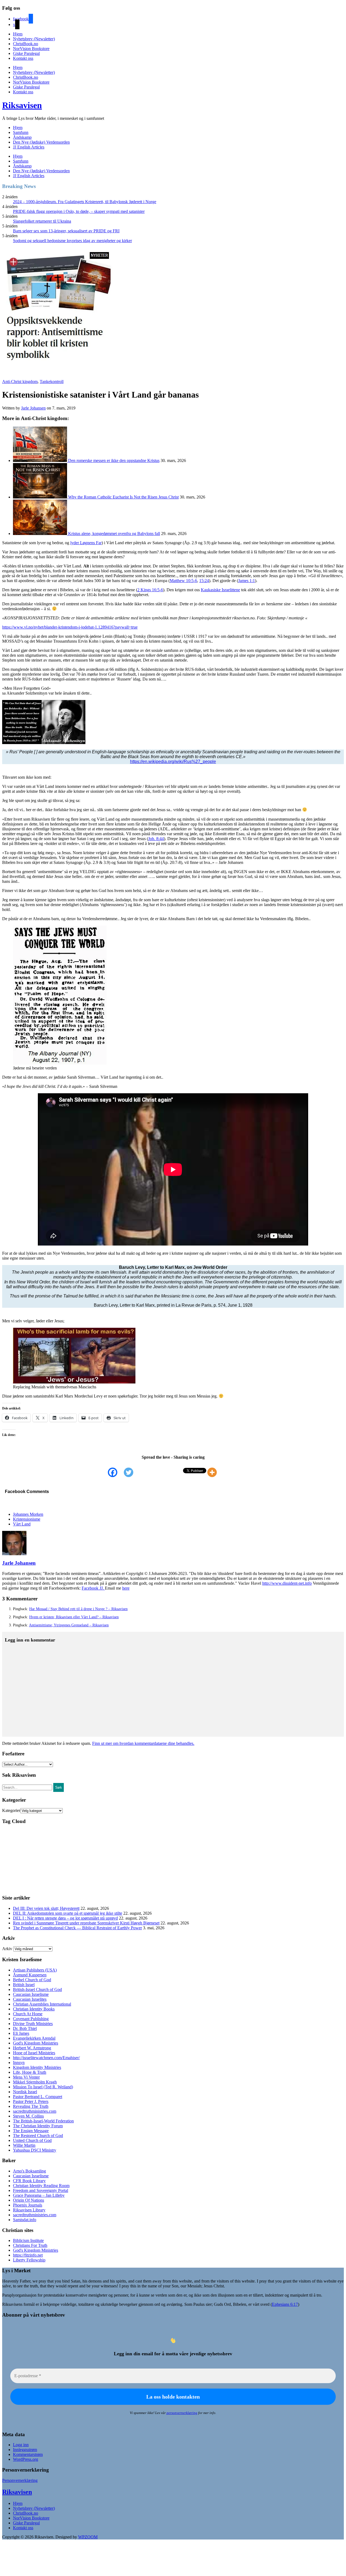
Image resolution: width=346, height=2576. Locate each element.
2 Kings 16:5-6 (150, 590)
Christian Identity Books (34, 2009)
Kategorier (11, 1810)
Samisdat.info (25, 2220)
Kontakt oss (23, 58)
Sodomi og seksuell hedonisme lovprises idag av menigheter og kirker (72, 241)
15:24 (204, 581)
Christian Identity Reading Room (41, 2186)
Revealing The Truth (31, 2106)
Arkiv (7, 1949)
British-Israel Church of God (37, 1989)
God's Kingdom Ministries (36, 2043)
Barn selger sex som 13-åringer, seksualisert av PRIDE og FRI (66, 231)
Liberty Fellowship (29, 2260)
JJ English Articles (29, 147)
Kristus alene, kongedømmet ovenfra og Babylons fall (114, 534)
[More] (215, 1472)
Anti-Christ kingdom (20, 382)
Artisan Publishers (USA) (35, 1970)
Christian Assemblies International (42, 2004)
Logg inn (21, 2445)
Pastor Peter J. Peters (31, 2101)
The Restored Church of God (38, 2136)
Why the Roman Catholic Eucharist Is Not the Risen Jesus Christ (123, 497)
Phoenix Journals (28, 2205)
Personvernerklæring (20, 2480)
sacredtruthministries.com (35, 2111)
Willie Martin (24, 2145)
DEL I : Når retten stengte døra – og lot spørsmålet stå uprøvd (65, 1918)
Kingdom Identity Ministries (37, 2067)
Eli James (21, 2033)
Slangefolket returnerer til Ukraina (42, 221)
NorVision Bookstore (31, 49)
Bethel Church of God (32, 1980)
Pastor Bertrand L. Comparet (38, 2097)
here (126, 1588)
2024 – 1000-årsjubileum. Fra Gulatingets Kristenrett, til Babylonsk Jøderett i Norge (85, 202)
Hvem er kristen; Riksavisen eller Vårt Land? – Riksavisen (74, 1617)
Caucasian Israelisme (31, 1994)
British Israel (24, 1985)
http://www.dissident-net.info (287, 1583)
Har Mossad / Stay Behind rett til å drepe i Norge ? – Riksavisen (78, 1609)
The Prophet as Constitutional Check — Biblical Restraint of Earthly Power (77, 1928)
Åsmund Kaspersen (30, 1975)
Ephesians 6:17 (285, 2304)
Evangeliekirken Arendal (34, 2038)
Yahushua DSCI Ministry (35, 2150)
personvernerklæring (182, 2413)
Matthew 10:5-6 (183, 581)
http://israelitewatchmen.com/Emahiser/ (46, 2058)
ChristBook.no (26, 44)
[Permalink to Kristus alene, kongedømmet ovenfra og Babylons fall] (41, 534)
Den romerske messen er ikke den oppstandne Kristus (114, 460)
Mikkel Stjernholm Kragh (35, 2082)
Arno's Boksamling (29, 2171)
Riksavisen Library (29, 2210)
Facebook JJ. (93, 1588)
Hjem (18, 34)
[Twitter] (132, 1472)
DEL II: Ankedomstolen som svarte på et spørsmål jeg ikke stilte (68, 1913)
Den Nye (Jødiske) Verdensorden (41, 142)
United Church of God (32, 2140)
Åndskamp (22, 137)
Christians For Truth (30, 2245)
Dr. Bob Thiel (25, 2028)
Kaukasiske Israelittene (220, 590)
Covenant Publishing (31, 2019)
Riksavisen (22, 105)
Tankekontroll (52, 382)
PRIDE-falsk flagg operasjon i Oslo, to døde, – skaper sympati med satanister (79, 211)
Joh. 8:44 (156, 839)
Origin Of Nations (29, 2200)
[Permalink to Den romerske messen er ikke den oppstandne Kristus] (41, 460)
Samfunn (21, 132)
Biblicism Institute (28, 2240)
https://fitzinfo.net (28, 2255)
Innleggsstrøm (25, 2450)
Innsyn (19, 2063)
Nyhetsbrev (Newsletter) (34, 39)
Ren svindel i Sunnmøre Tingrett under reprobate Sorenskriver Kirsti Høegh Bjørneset (86, 1923)
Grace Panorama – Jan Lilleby (39, 2195)
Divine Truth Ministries (33, 2024)
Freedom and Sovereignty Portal (41, 2190)
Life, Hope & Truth (30, 2072)
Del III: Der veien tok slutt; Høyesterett (46, 1908)
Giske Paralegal (26, 53)
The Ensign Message (31, 2131)
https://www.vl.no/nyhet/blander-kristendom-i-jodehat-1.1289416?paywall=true (70, 627)
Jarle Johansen (33, 408)
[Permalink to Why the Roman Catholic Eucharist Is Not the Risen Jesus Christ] (41, 497)
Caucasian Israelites (30, 1999)
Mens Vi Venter (26, 2077)
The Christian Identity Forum (38, 2126)
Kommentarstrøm (28, 2454)
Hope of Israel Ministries (34, 2053)
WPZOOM (88, 2537)
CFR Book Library (29, 2181)
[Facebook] (116, 1472)
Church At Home (28, 2014)
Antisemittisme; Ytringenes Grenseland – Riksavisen (69, 1625)
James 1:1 (247, 581)
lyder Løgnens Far (86, 543)
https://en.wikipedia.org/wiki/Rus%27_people (173, 762)
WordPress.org (26, 2459)
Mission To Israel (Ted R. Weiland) (43, 2087)
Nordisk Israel (25, 2092)
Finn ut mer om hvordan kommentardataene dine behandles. (143, 1743)
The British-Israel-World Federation (43, 2121)
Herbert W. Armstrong (32, 2048)
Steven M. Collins (28, 2116)
